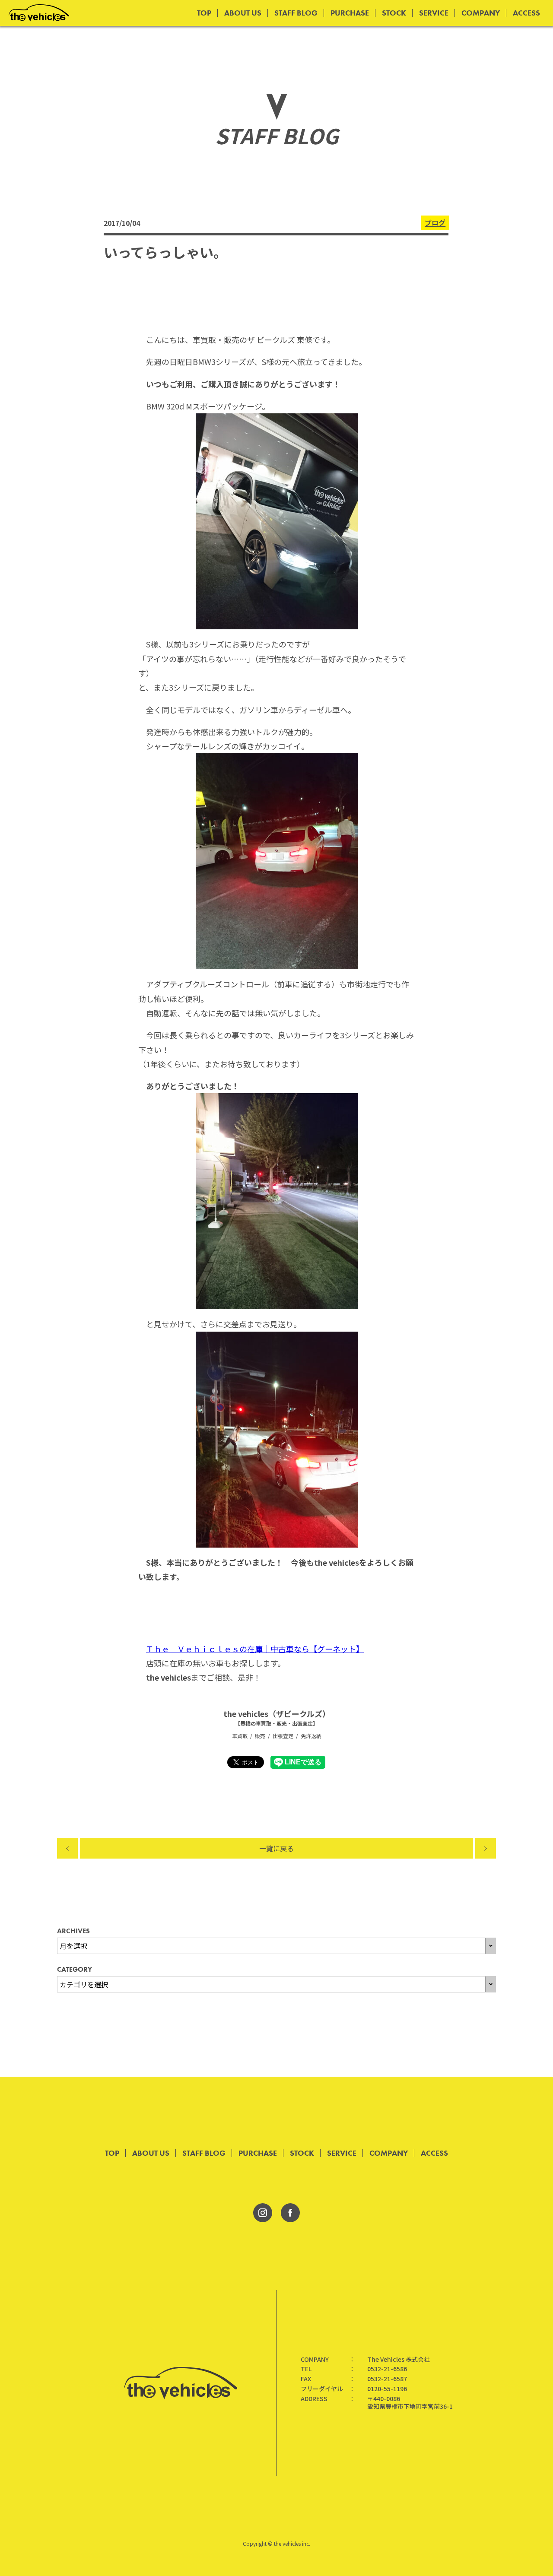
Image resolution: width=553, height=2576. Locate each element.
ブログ (435, 223)
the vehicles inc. (292, 2543)
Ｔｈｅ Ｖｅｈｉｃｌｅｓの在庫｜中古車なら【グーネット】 (255, 1649)
